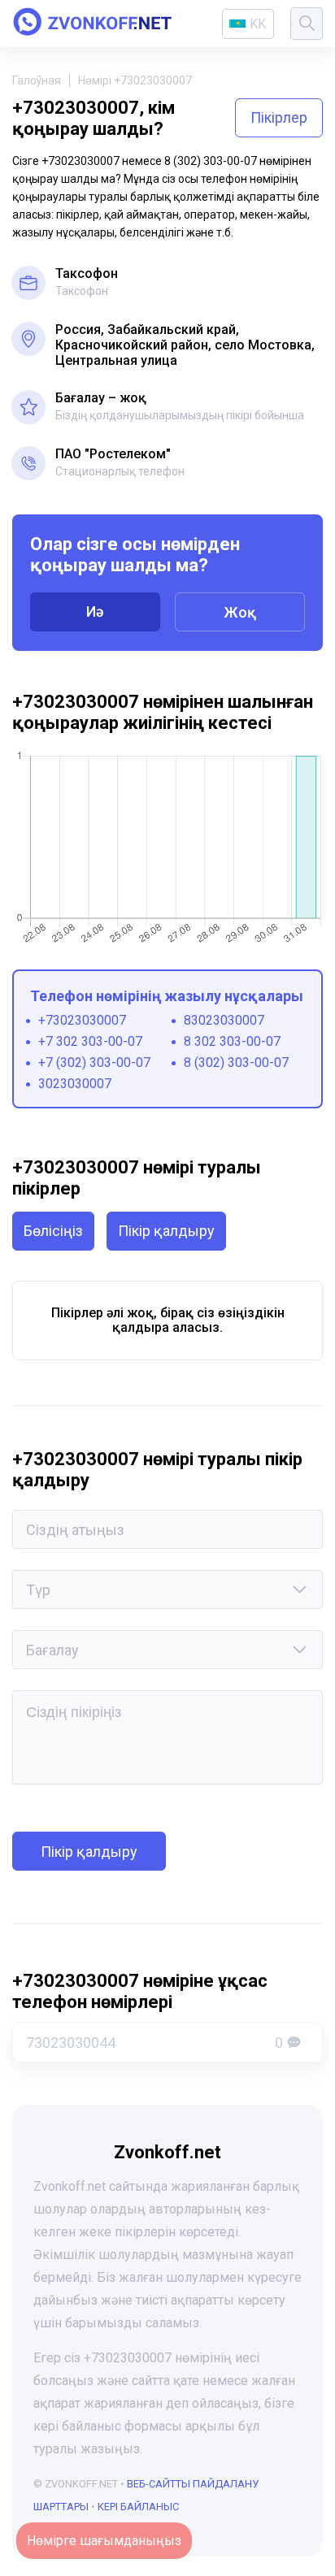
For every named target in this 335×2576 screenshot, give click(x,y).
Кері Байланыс (138, 2507)
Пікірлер (279, 117)
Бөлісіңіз (53, 1231)
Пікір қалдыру (166, 1231)
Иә (95, 611)
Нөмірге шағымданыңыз (104, 2541)
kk (258, 24)
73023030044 (154, 2043)
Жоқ (240, 612)
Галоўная (37, 80)
